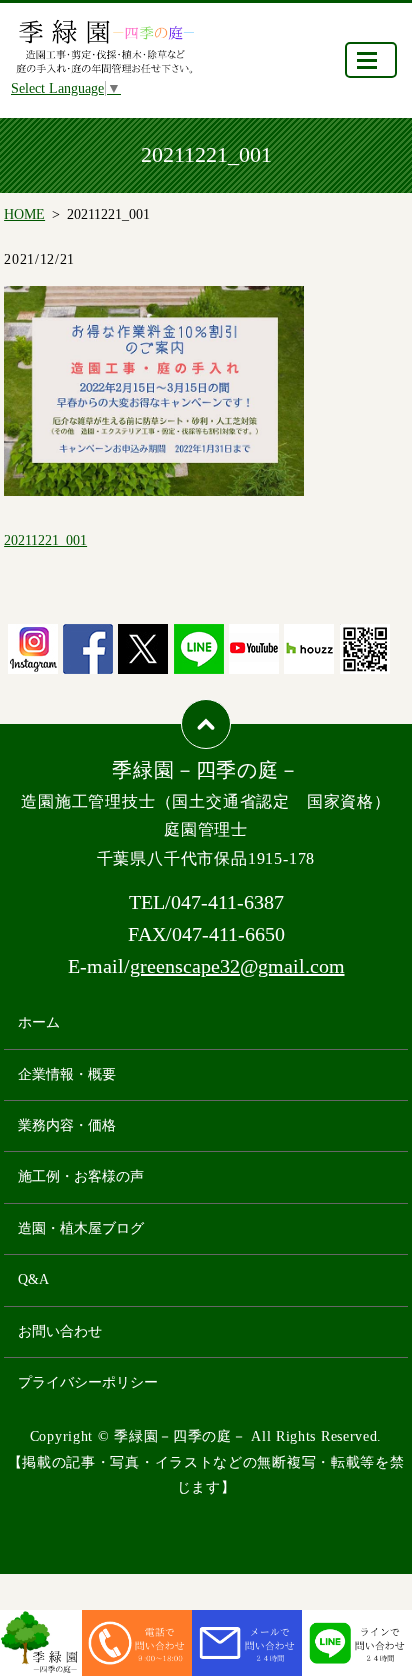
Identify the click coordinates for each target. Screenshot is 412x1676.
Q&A (33, 1279)
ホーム (39, 1022)
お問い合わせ (60, 1331)
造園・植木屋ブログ (81, 1228)
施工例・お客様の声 (81, 1176)
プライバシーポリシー (88, 1382)
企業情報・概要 (67, 1074)
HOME (24, 214)
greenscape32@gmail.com (237, 966)
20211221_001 (45, 540)
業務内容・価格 (67, 1125)
